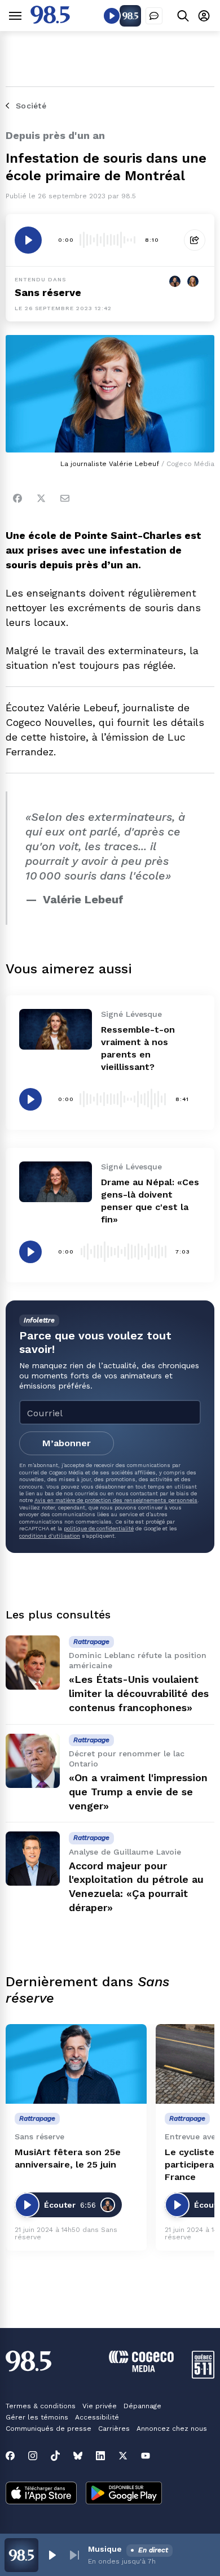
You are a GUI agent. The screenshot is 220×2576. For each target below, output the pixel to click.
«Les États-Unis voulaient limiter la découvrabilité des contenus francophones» (139, 1693)
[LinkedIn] (100, 2456)
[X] (123, 2456)
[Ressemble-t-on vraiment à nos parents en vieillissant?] (56, 1029)
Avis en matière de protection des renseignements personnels (116, 1500)
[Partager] (195, 240)
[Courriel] (65, 498)
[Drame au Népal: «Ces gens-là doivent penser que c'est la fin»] (56, 1182)
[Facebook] (17, 498)
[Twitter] (41, 498)
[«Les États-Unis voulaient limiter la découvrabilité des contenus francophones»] (33, 1663)
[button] (52, 2555)
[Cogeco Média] (141, 2369)
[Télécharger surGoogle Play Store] (124, 2494)
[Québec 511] (203, 2376)
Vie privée (100, 2406)
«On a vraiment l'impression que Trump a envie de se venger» (138, 1792)
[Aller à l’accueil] (50, 21)
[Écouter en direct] (112, 16)
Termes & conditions (41, 2406)
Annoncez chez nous (172, 2429)
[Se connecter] (204, 16)
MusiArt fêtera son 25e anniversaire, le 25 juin (68, 2158)
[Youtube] (146, 2456)
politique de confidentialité (99, 1528)
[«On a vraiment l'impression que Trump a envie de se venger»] (33, 1761)
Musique (105, 2549)
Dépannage (142, 2406)
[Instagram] (33, 2456)
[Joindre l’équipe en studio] (154, 16)
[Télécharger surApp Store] (41, 2494)
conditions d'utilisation (50, 1536)
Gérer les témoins (37, 2417)
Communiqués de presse (49, 2429)
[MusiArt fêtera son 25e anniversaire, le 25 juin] (76, 2064)
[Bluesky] (78, 2456)
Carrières (114, 2429)
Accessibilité (97, 2417)
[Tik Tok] (55, 2456)
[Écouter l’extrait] (28, 240)
